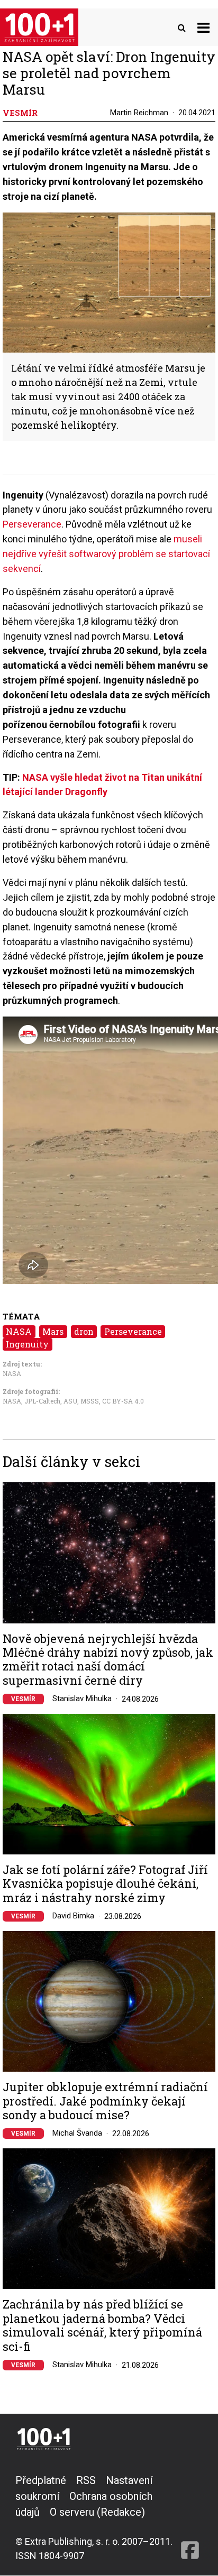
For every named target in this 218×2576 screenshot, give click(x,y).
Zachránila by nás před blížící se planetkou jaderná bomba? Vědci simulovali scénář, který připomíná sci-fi (102, 2325)
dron (84, 1331)
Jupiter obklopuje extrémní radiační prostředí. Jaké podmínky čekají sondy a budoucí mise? (105, 2101)
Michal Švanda (77, 2133)
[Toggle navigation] (203, 27)
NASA (19, 1331)
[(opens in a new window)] (190, 2518)
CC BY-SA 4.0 (123, 1401)
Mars (53, 1331)
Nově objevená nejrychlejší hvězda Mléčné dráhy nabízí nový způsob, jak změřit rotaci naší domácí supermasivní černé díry (108, 1660)
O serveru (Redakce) (97, 2512)
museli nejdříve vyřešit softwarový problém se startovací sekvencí (106, 554)
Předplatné (41, 2480)
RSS (86, 2480)
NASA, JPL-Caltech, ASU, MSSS (51, 1401)
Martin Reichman (139, 113)
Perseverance (32, 524)
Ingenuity (27, 1344)
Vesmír (23, 1699)
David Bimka (73, 1916)
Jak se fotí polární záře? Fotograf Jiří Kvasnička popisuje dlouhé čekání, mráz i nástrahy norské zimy (105, 1884)
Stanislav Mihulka (82, 1698)
